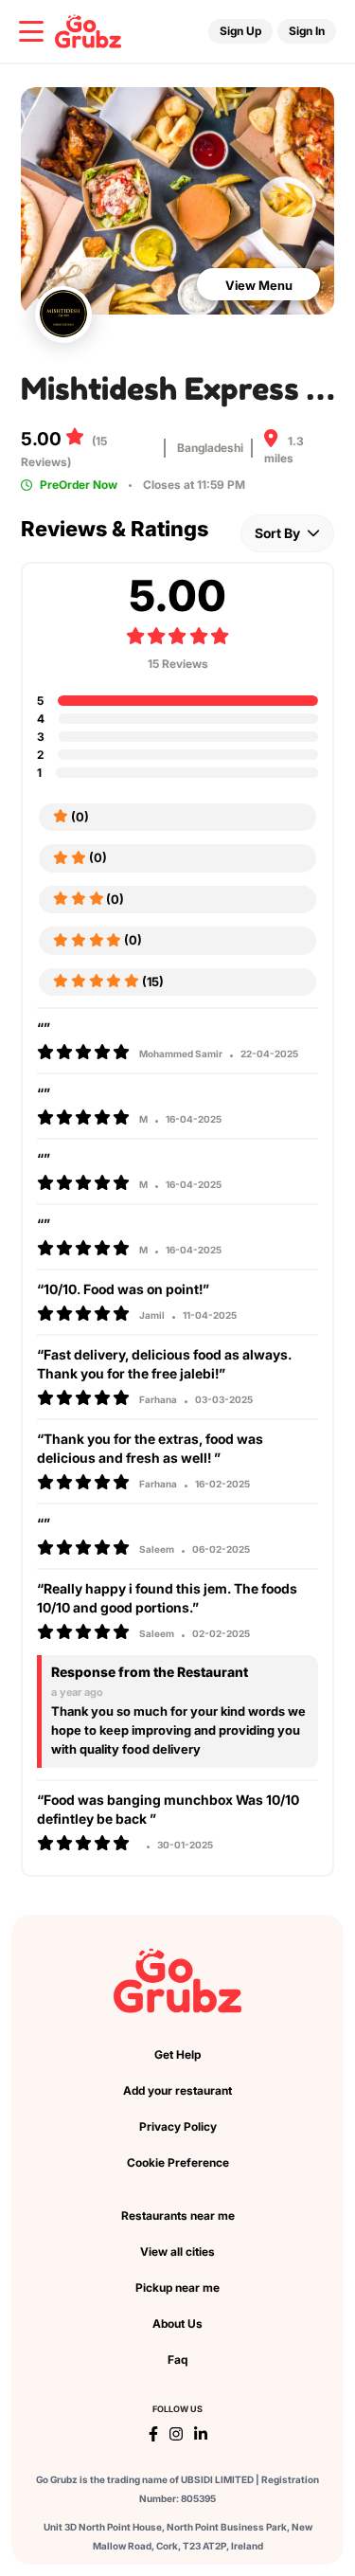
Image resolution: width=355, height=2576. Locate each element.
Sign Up (240, 31)
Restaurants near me (178, 2216)
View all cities (177, 2252)
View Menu (259, 285)
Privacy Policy (178, 2126)
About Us (177, 2324)
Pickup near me (177, 2288)
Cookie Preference (178, 2162)
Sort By (279, 533)
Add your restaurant (177, 2090)
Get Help (177, 2054)
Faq (177, 2360)
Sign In (307, 31)
